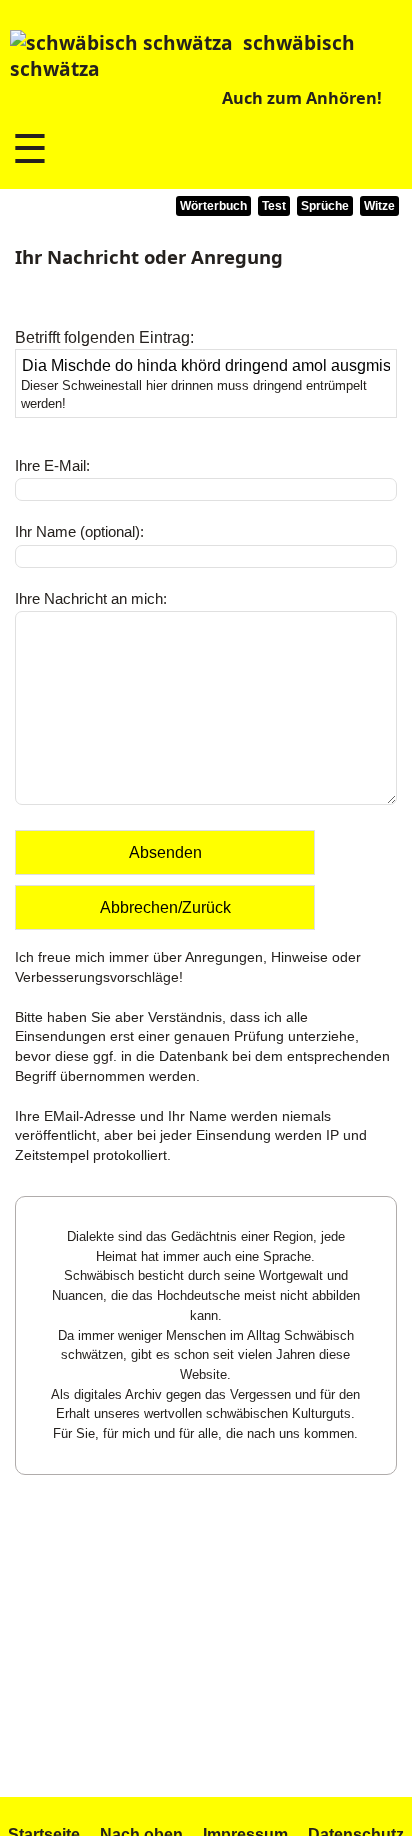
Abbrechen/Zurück (165, 907)
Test (274, 206)
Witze (379, 206)
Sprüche (325, 206)
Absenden (165, 852)
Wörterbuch (213, 206)
